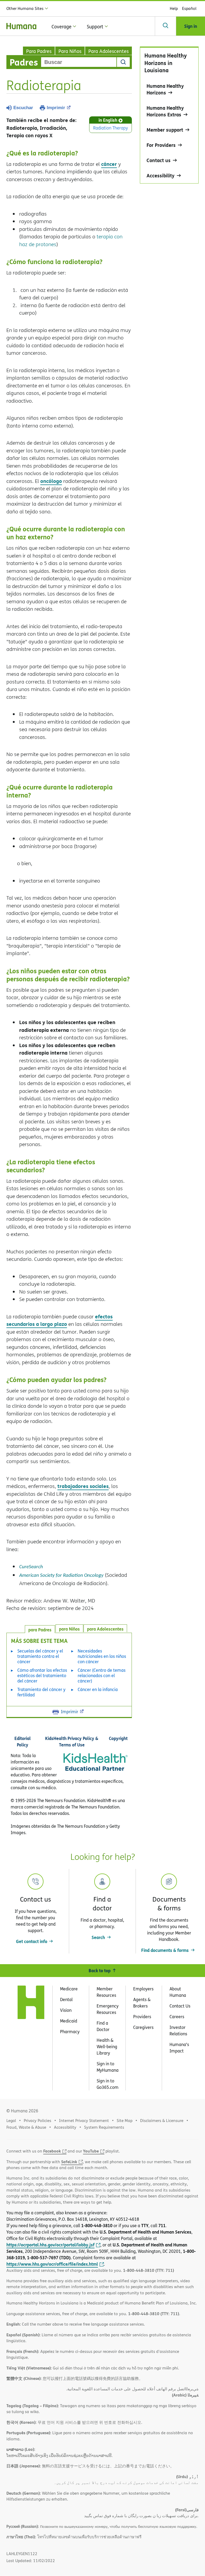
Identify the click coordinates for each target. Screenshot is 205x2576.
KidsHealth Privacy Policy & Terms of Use (72, 1741)
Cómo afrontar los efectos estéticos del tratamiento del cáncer (42, 1676)
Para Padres (39, 51)
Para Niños (70, 51)
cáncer (109, 164)
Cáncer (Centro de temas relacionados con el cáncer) (102, 1676)
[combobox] (79, 62)
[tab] (105, 1628)
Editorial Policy (23, 1741)
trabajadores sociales (83, 1486)
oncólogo (51, 481)
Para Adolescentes (109, 51)
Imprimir (56, 108)
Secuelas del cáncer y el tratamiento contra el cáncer (40, 1656)
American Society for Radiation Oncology (61, 1576)
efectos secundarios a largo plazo (60, 1320)
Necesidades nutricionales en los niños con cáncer (102, 1656)
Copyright (118, 1738)
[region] (169, 115)
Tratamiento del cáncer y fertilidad (41, 1692)
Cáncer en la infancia (98, 1689)
